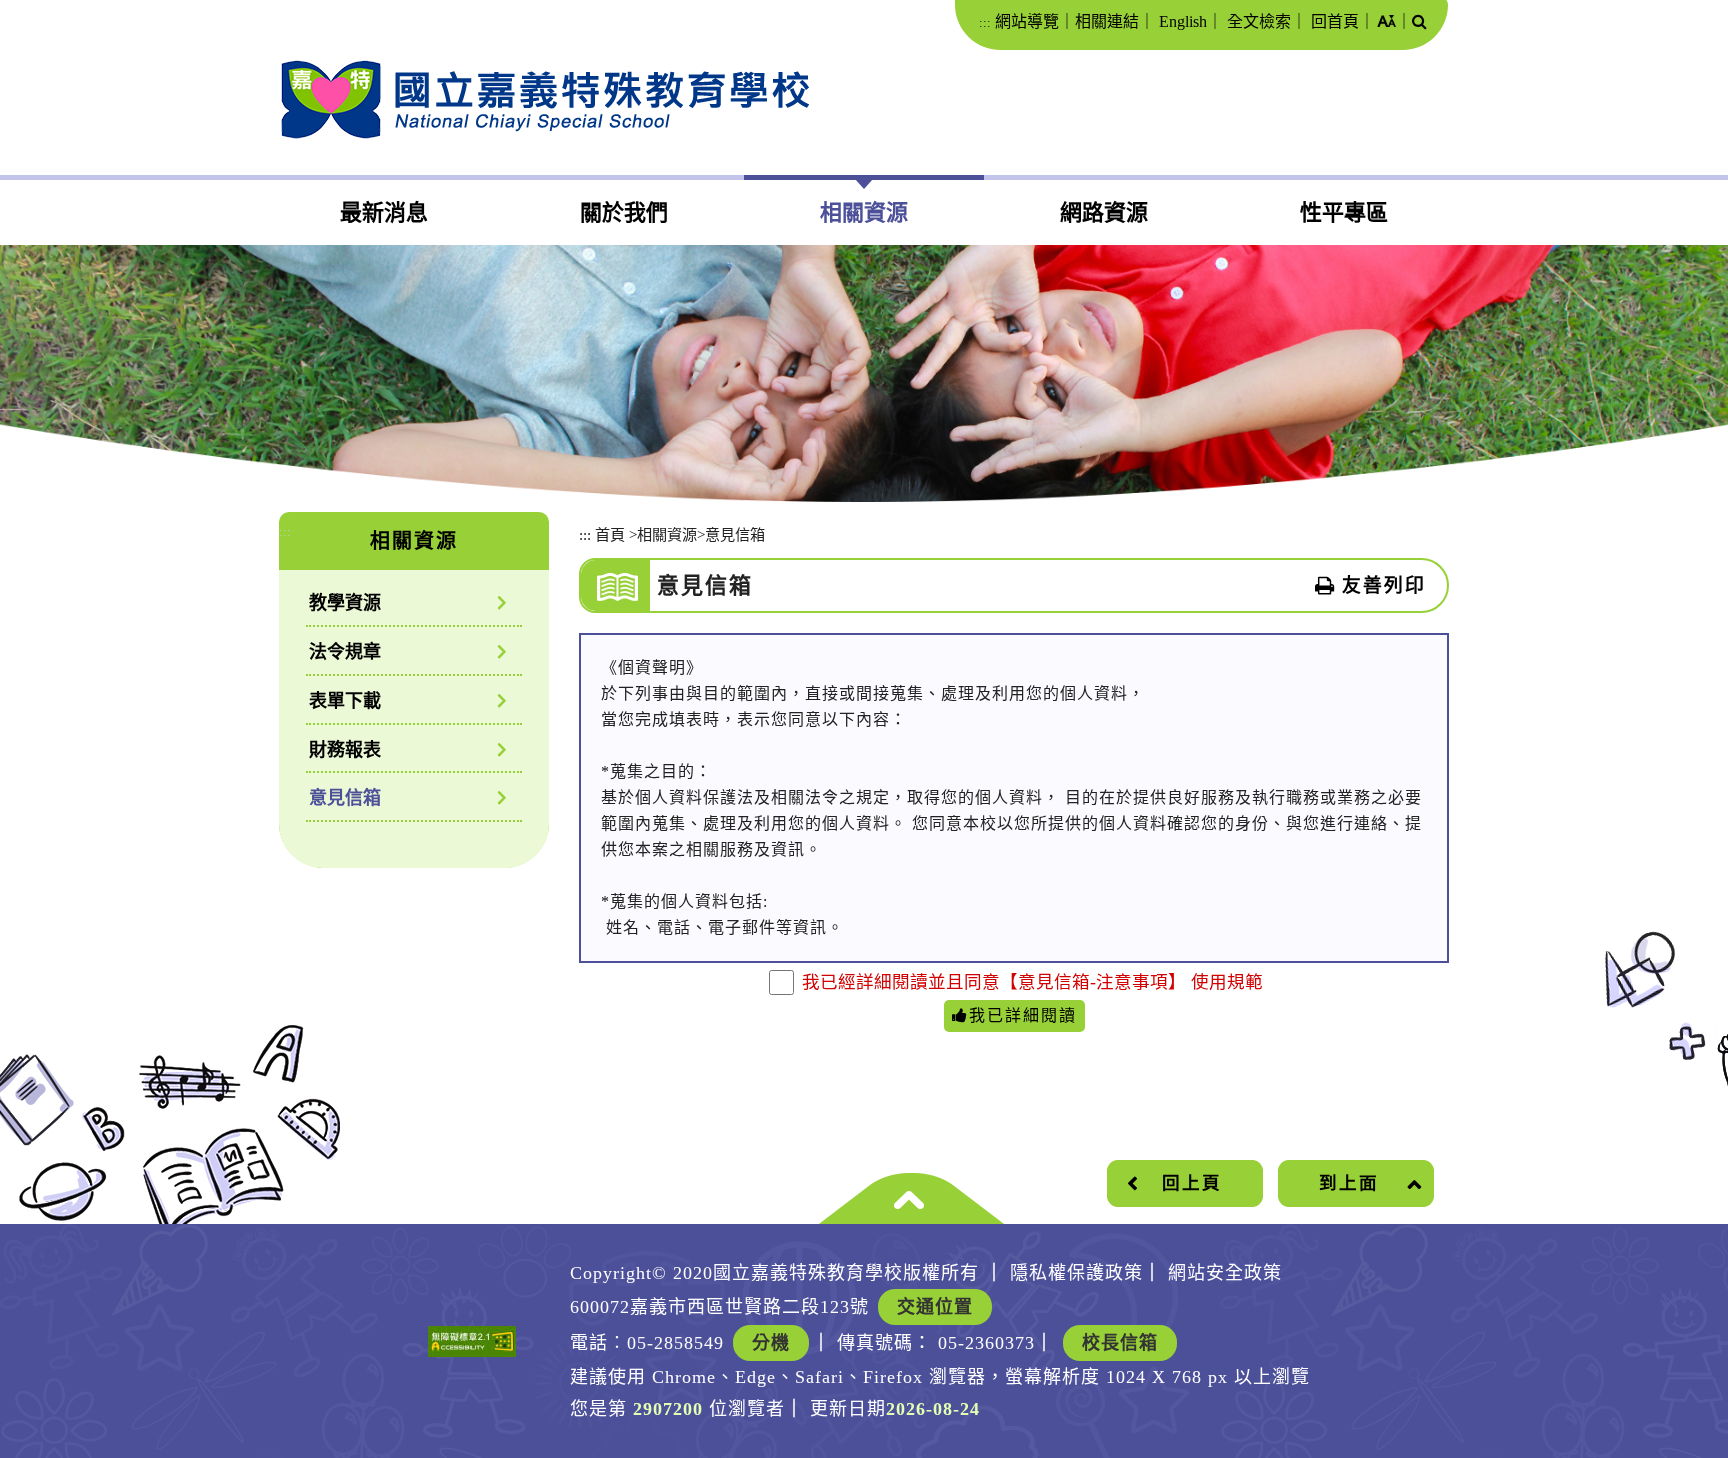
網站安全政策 (1225, 1273)
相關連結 (1107, 21)
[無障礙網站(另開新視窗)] (472, 1341)
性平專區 (1344, 212)
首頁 (610, 534)
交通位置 (935, 1307)
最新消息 (384, 212)
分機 (771, 1343)
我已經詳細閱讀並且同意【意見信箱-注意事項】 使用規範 (1032, 982)
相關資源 (864, 212)
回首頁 (1335, 21)
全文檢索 (1259, 21)
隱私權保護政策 (1076, 1273)
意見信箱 (345, 798)
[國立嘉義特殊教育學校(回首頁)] (544, 99)
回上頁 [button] (1192, 1183)
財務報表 (345, 750)
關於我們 (624, 212)
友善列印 (1384, 585)
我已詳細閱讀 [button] (1023, 1015)
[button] (1386, 22)
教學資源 (345, 603)
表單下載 (345, 701)
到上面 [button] (1349, 1183)
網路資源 (1104, 212)
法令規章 (345, 652)
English (1183, 21)
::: (985, 22)
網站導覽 (1027, 21)
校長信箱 (1120, 1343)
